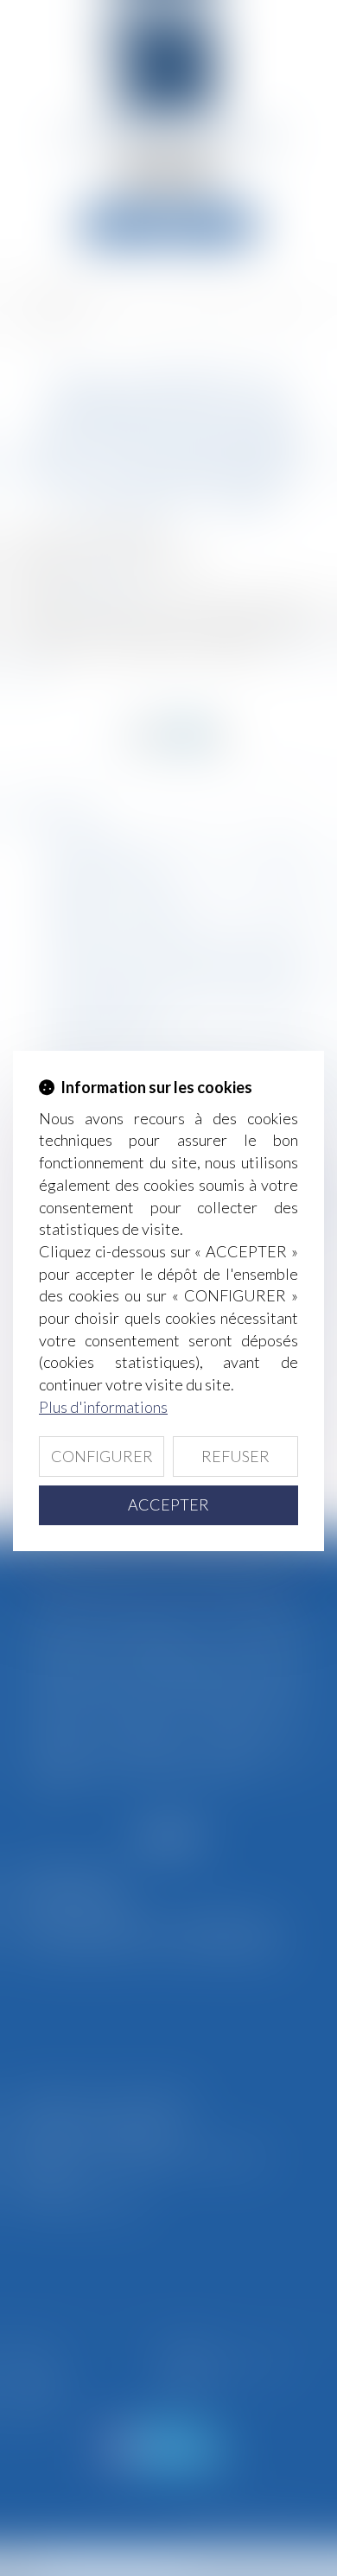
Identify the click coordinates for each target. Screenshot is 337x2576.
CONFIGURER (102, 1456)
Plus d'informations (103, 1407)
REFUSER (235, 1456)
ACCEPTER (168, 1504)
